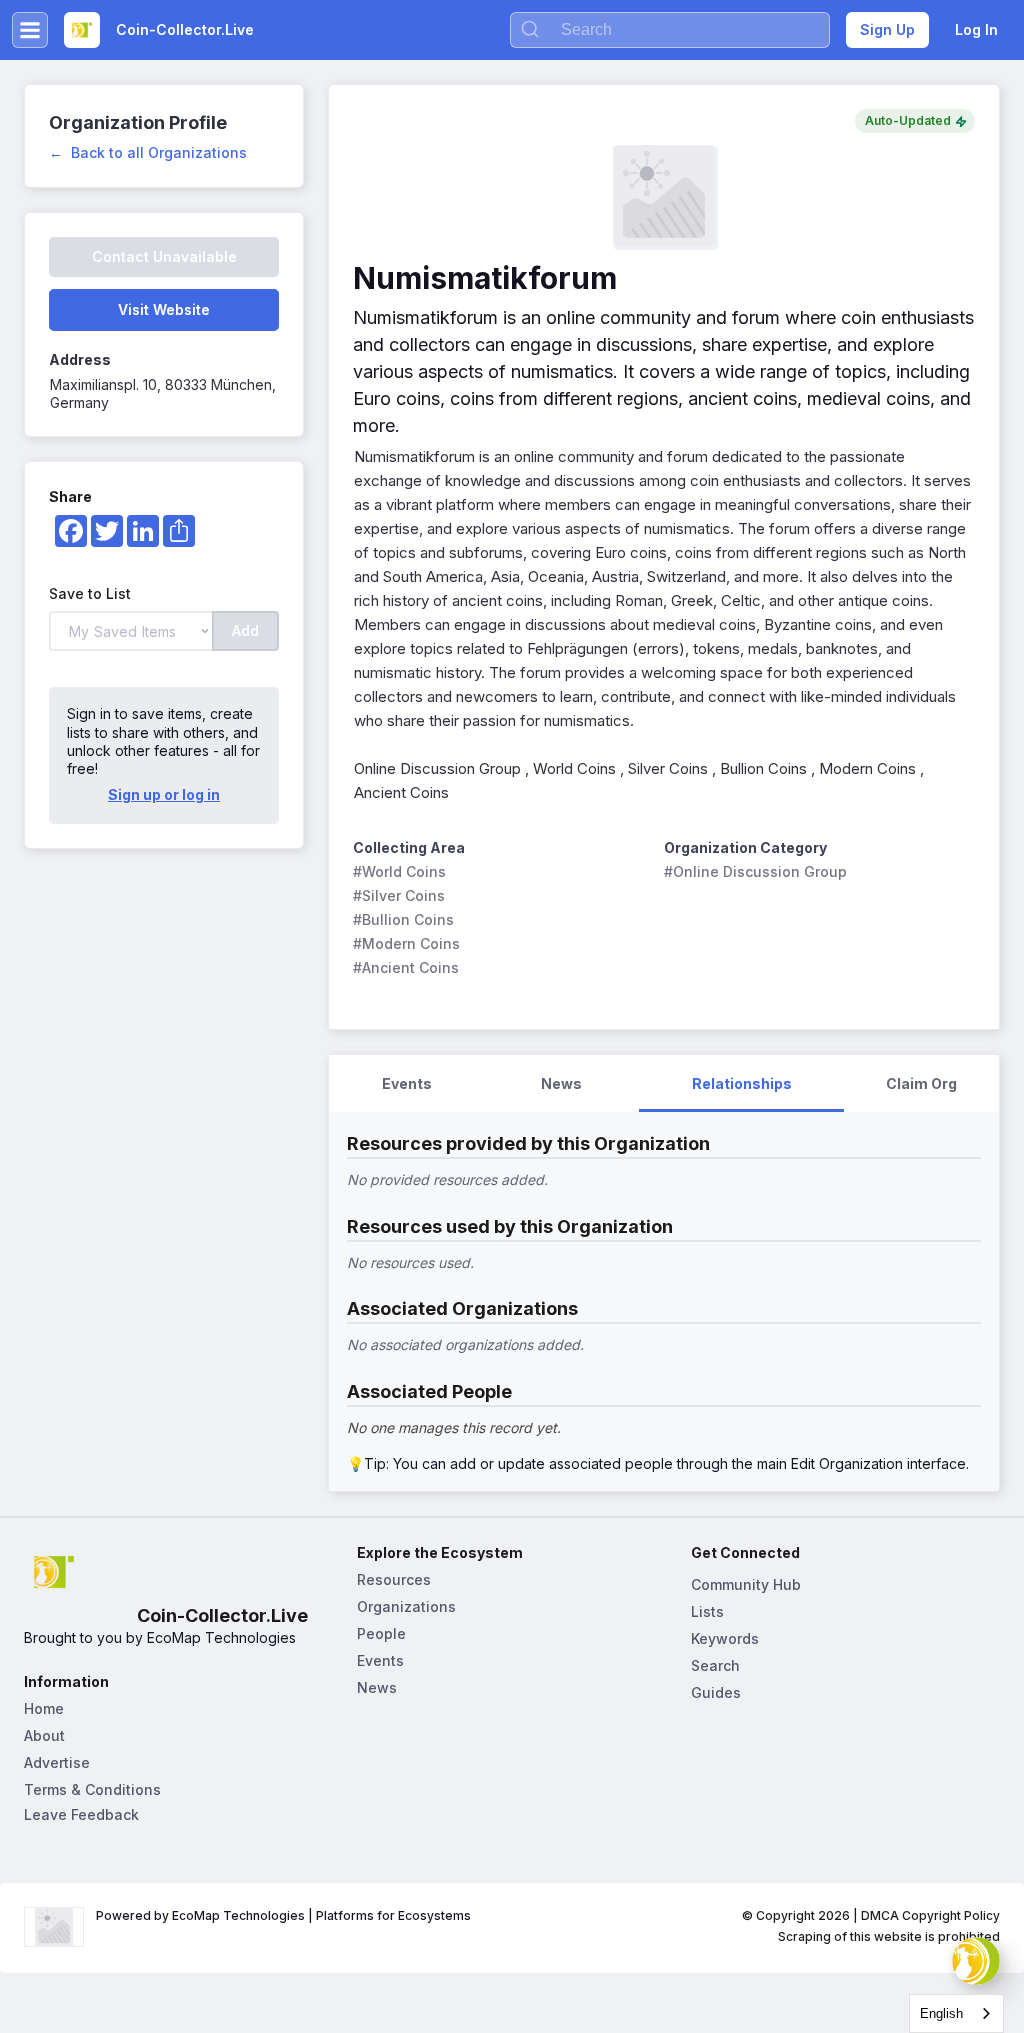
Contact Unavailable (164, 256)
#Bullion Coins (403, 919)
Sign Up (887, 29)
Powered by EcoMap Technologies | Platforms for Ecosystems (283, 1915)
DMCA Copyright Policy (930, 1915)
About (44, 1735)
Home (44, 1708)
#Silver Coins (399, 895)
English (941, 2013)
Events (380, 1660)
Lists (707, 1611)
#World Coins (399, 871)
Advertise (57, 1762)
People (381, 1633)
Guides (716, 1692)
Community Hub (746, 1584)
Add (245, 630)
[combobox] (956, 2013)
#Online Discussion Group (755, 871)
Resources (394, 1579)
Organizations (406, 1606)
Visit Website (164, 309)
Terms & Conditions (92, 1789)
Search (715, 1665)
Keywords (725, 1638)
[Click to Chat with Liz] (976, 1961)
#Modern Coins (406, 943)
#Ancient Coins (406, 967)
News (377, 1687)
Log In (976, 29)
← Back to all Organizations (148, 152)
